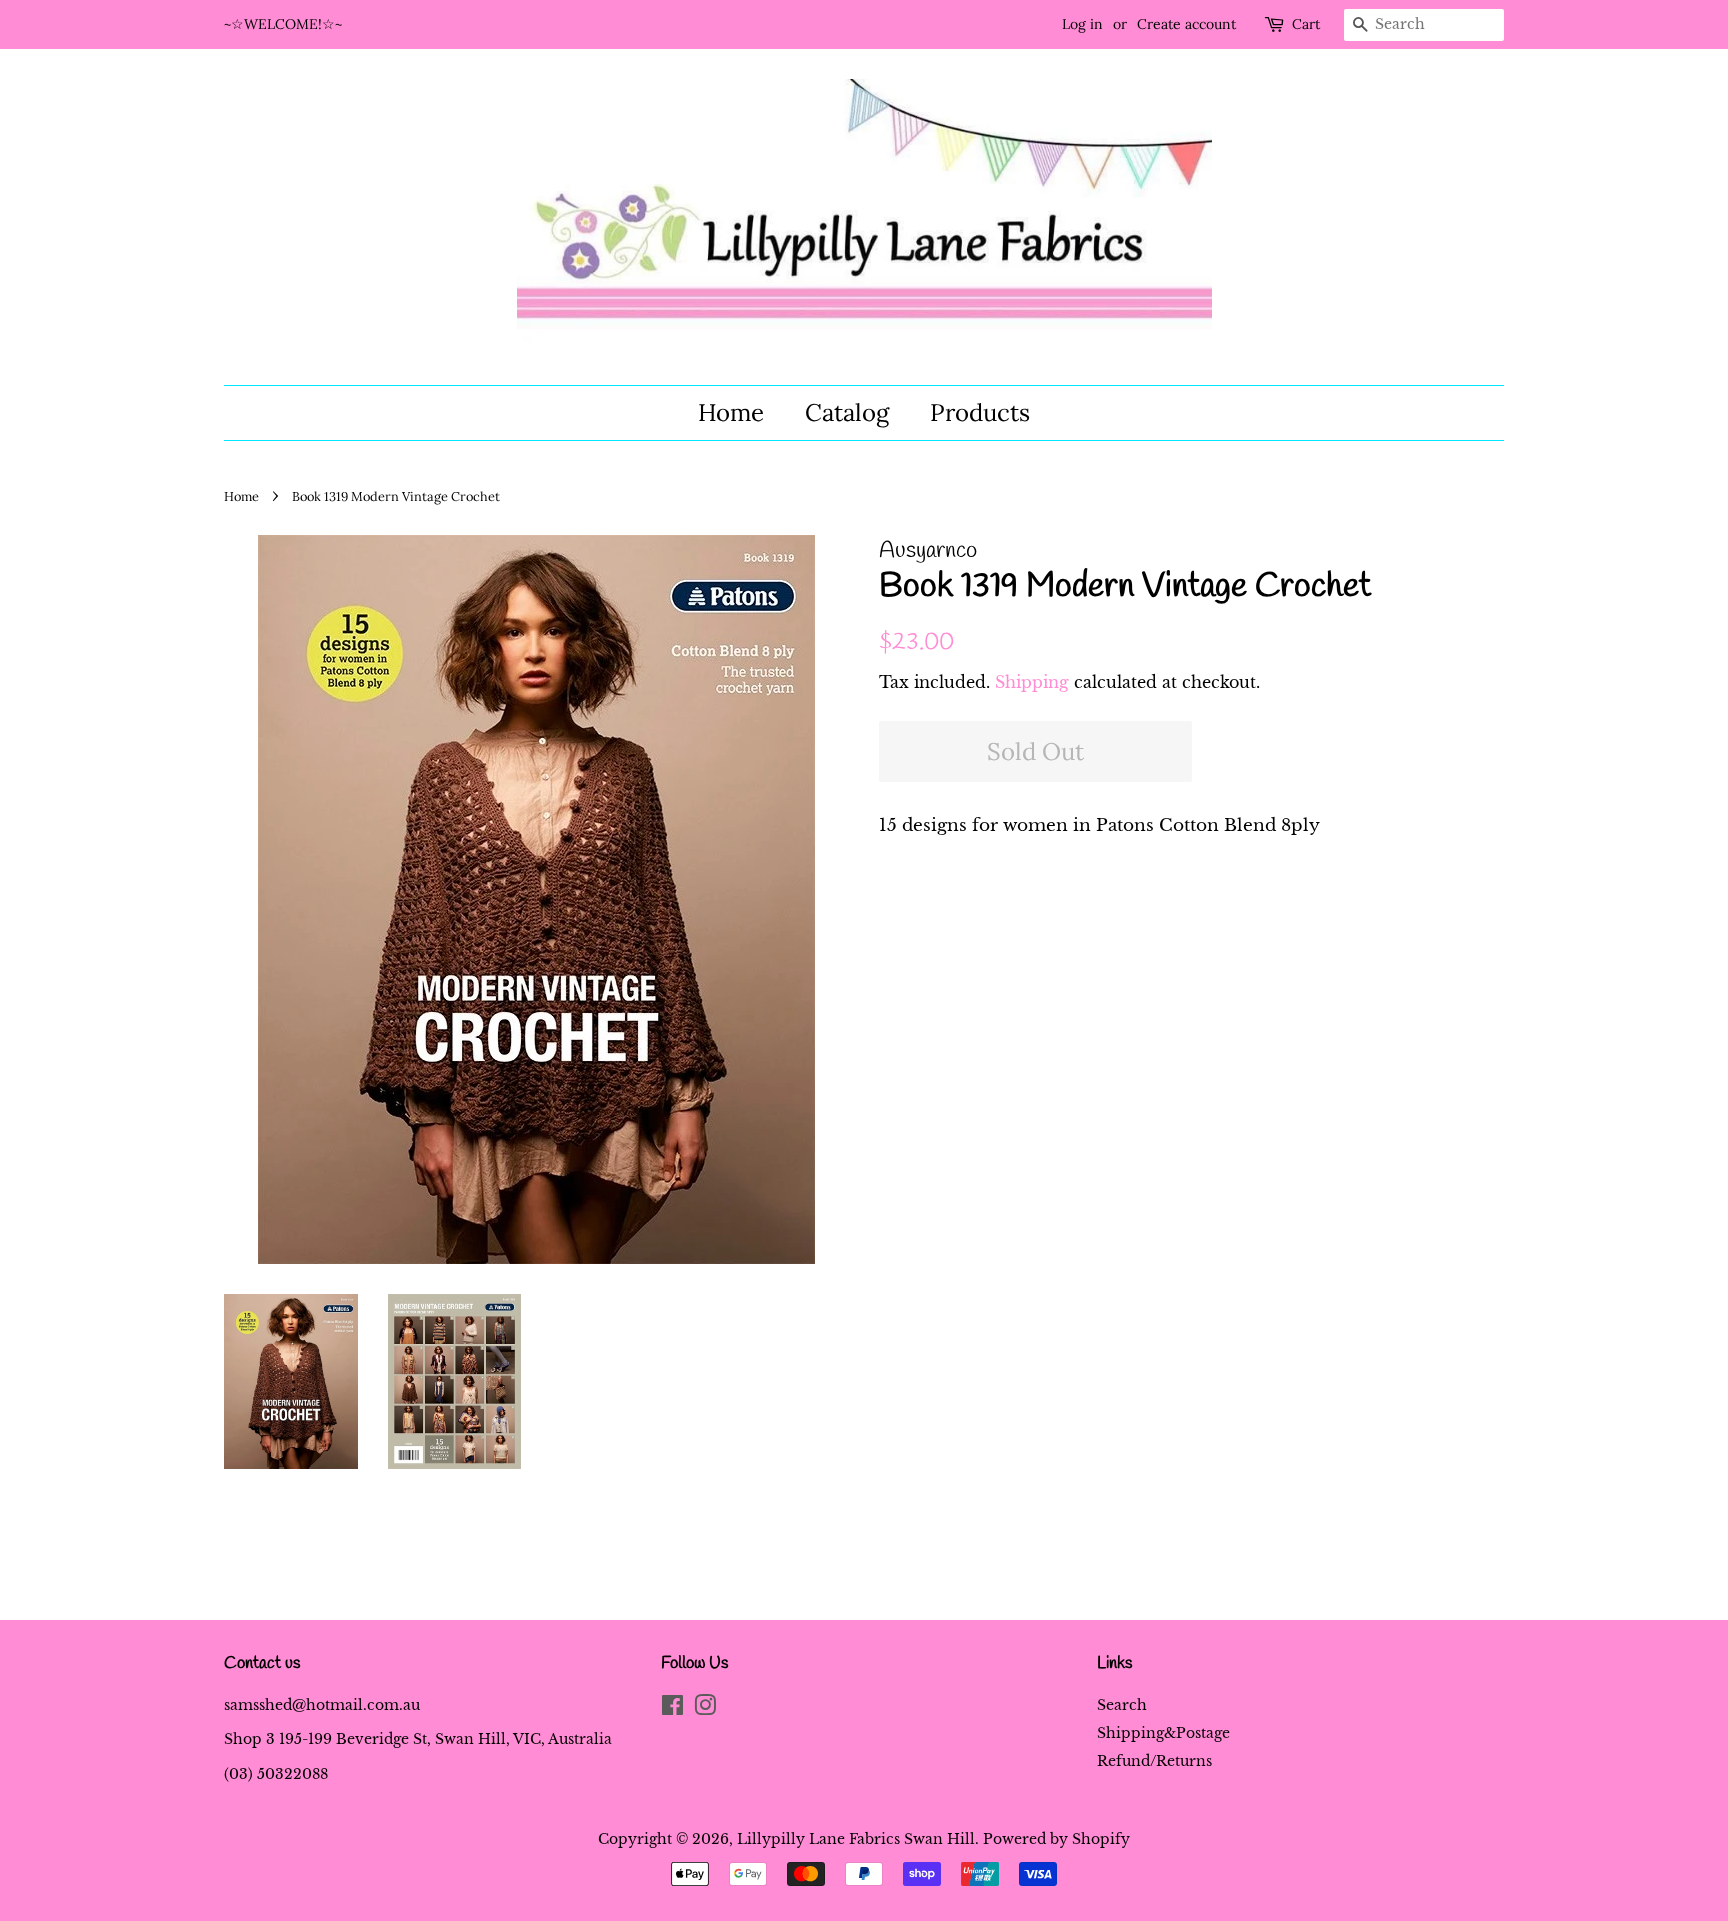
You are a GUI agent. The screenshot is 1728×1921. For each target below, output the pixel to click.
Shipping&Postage (1163, 1733)
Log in (1082, 24)
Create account (1186, 24)
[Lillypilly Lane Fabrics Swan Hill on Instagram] (705, 1709)
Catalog (847, 412)
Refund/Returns (1154, 1761)
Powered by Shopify (1056, 1839)
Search (1122, 1705)
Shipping (1032, 682)
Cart (1306, 24)
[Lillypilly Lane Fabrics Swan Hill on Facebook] (672, 1709)
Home (731, 412)
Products (980, 412)
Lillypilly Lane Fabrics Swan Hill (856, 1839)
